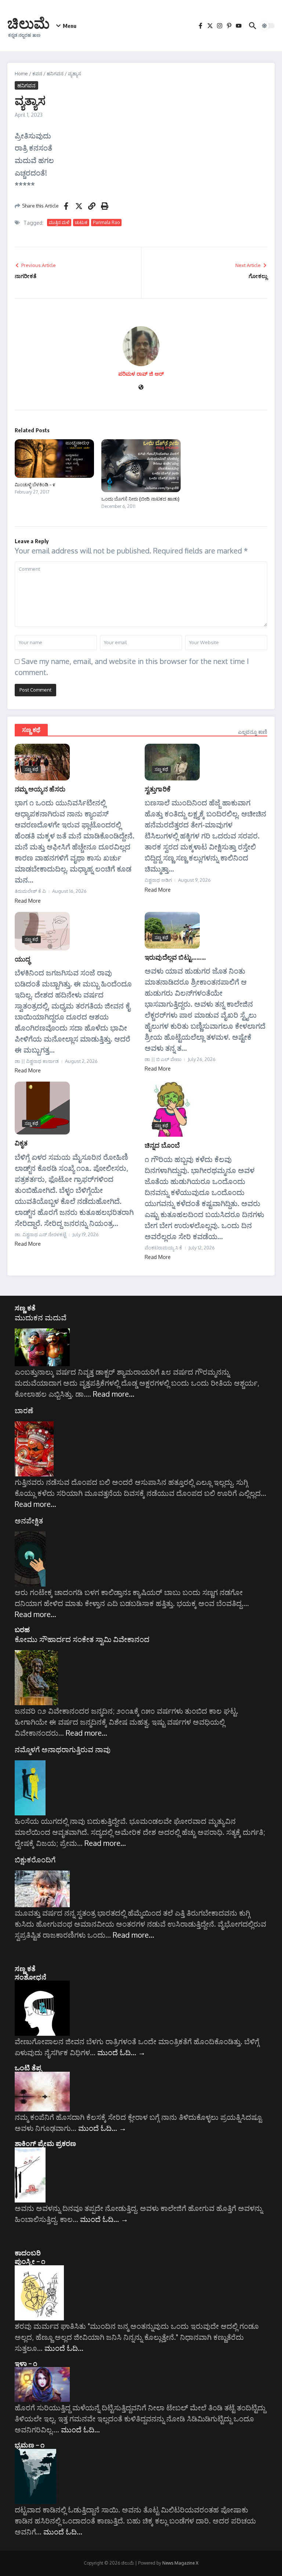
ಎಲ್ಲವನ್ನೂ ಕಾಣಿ (253, 732)
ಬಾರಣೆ (24, 1410)
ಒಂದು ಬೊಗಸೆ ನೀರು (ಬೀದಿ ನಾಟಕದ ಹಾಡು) (140, 499)
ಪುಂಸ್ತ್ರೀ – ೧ (30, 2261)
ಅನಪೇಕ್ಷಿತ (29, 1520)
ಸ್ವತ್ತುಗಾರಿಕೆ (158, 789)
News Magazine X (180, 2563)
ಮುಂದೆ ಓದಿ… (121, 2052)
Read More (28, 901)
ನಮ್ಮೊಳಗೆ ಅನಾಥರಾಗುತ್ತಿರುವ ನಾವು (63, 1749)
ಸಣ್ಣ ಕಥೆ (31, 730)
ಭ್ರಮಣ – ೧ (30, 2445)
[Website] (141, 388)
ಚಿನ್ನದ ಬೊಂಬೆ (162, 1145)
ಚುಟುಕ (81, 222)
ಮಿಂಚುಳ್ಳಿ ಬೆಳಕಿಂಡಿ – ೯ (35, 484)
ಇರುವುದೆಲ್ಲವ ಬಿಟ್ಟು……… (175, 957)
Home (21, 73)
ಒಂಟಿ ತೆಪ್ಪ (28, 2067)
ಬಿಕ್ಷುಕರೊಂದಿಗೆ (35, 1859)
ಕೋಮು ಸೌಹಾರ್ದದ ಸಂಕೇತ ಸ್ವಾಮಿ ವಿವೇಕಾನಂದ (82, 1639)
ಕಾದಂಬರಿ (28, 2252)
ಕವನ (37, 73)
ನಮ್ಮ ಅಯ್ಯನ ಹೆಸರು (40, 789)
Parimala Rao (106, 222)
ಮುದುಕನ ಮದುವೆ (41, 1317)
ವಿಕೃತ (21, 1143)
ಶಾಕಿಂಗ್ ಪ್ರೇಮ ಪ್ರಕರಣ (45, 2143)
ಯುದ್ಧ (22, 959)
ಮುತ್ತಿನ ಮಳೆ (59, 222)
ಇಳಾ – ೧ (26, 2363)
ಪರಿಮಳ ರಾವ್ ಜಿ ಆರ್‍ (141, 374)
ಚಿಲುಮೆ (28, 23)
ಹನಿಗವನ (55, 73)
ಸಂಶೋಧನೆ (30, 1977)
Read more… (114, 1394)
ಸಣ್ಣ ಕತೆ (25, 1307)
